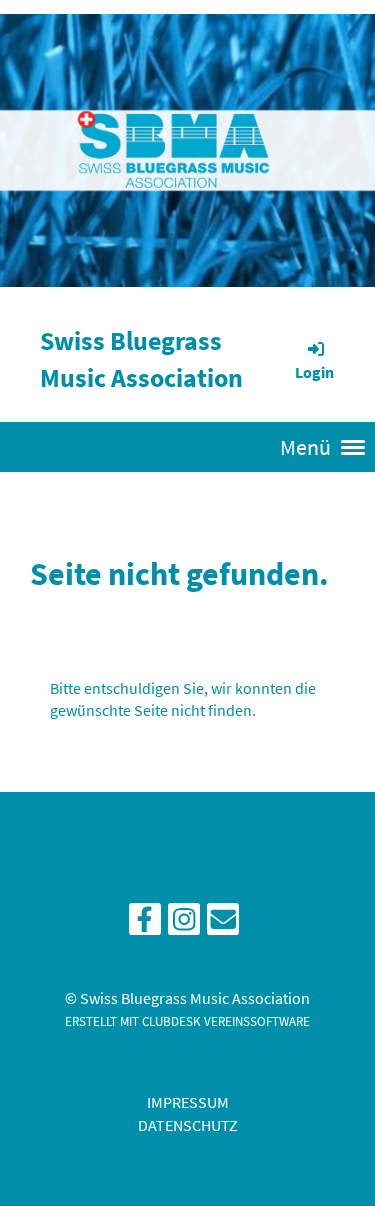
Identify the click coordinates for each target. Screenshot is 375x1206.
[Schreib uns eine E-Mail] (223, 924)
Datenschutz (188, 1125)
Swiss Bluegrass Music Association (141, 359)
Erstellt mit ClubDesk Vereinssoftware (187, 1021)
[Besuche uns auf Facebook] (145, 924)
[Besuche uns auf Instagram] (184, 924)
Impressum (188, 1102)
